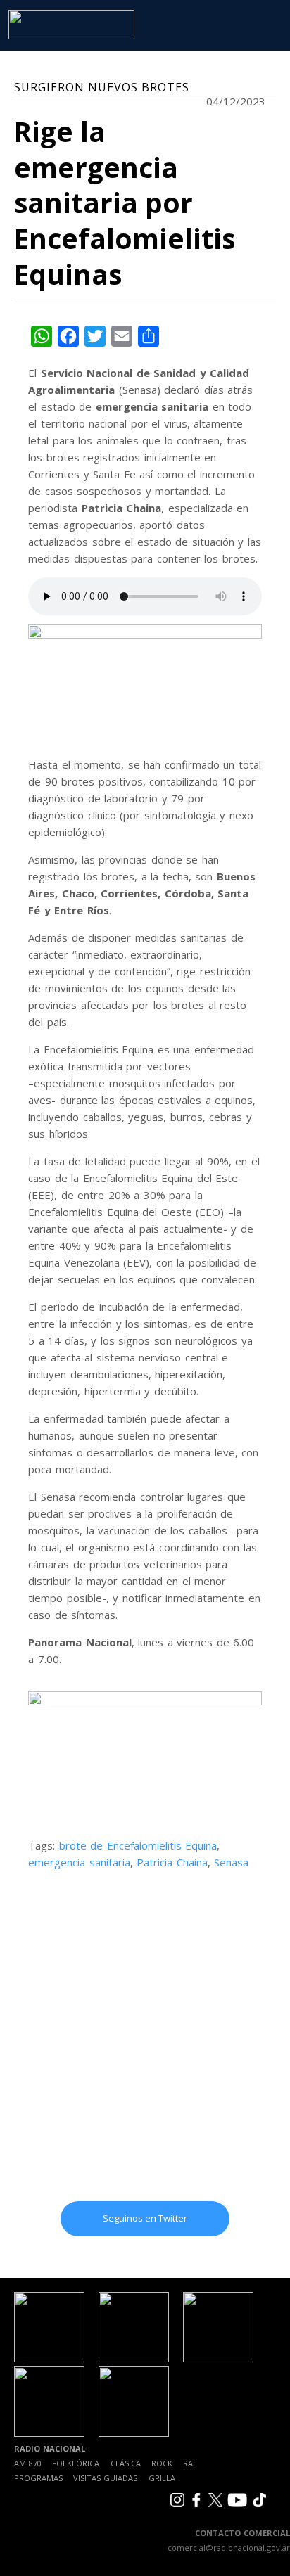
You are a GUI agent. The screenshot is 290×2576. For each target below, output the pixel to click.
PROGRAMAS (38, 2478)
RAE (190, 2463)
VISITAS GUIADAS (105, 2478)
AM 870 (28, 2463)
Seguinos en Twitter (145, 2218)
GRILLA (162, 2478)
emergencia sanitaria (79, 1862)
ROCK (162, 2463)
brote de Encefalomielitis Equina (138, 1845)
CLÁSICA (126, 2463)
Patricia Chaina (172, 1862)
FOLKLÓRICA (76, 2463)
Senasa (231, 1862)
